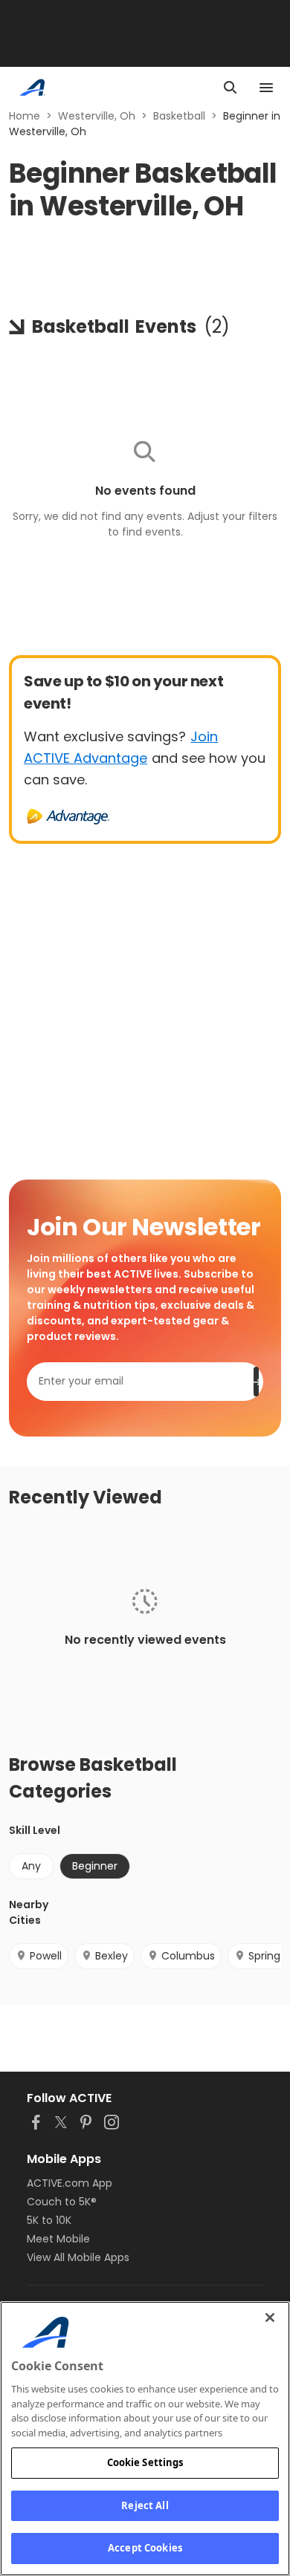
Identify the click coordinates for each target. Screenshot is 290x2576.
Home (25, 116)
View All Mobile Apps (78, 2257)
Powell (46, 1956)
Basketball (179, 116)
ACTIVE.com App (70, 2183)
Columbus (188, 1956)
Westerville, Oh (97, 116)
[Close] (270, 2318)
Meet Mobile (58, 2239)
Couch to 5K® (62, 2202)
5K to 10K (49, 2220)
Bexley (112, 1956)
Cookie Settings (145, 2462)
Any (31, 1866)
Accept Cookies (145, 2548)
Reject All (145, 2505)
